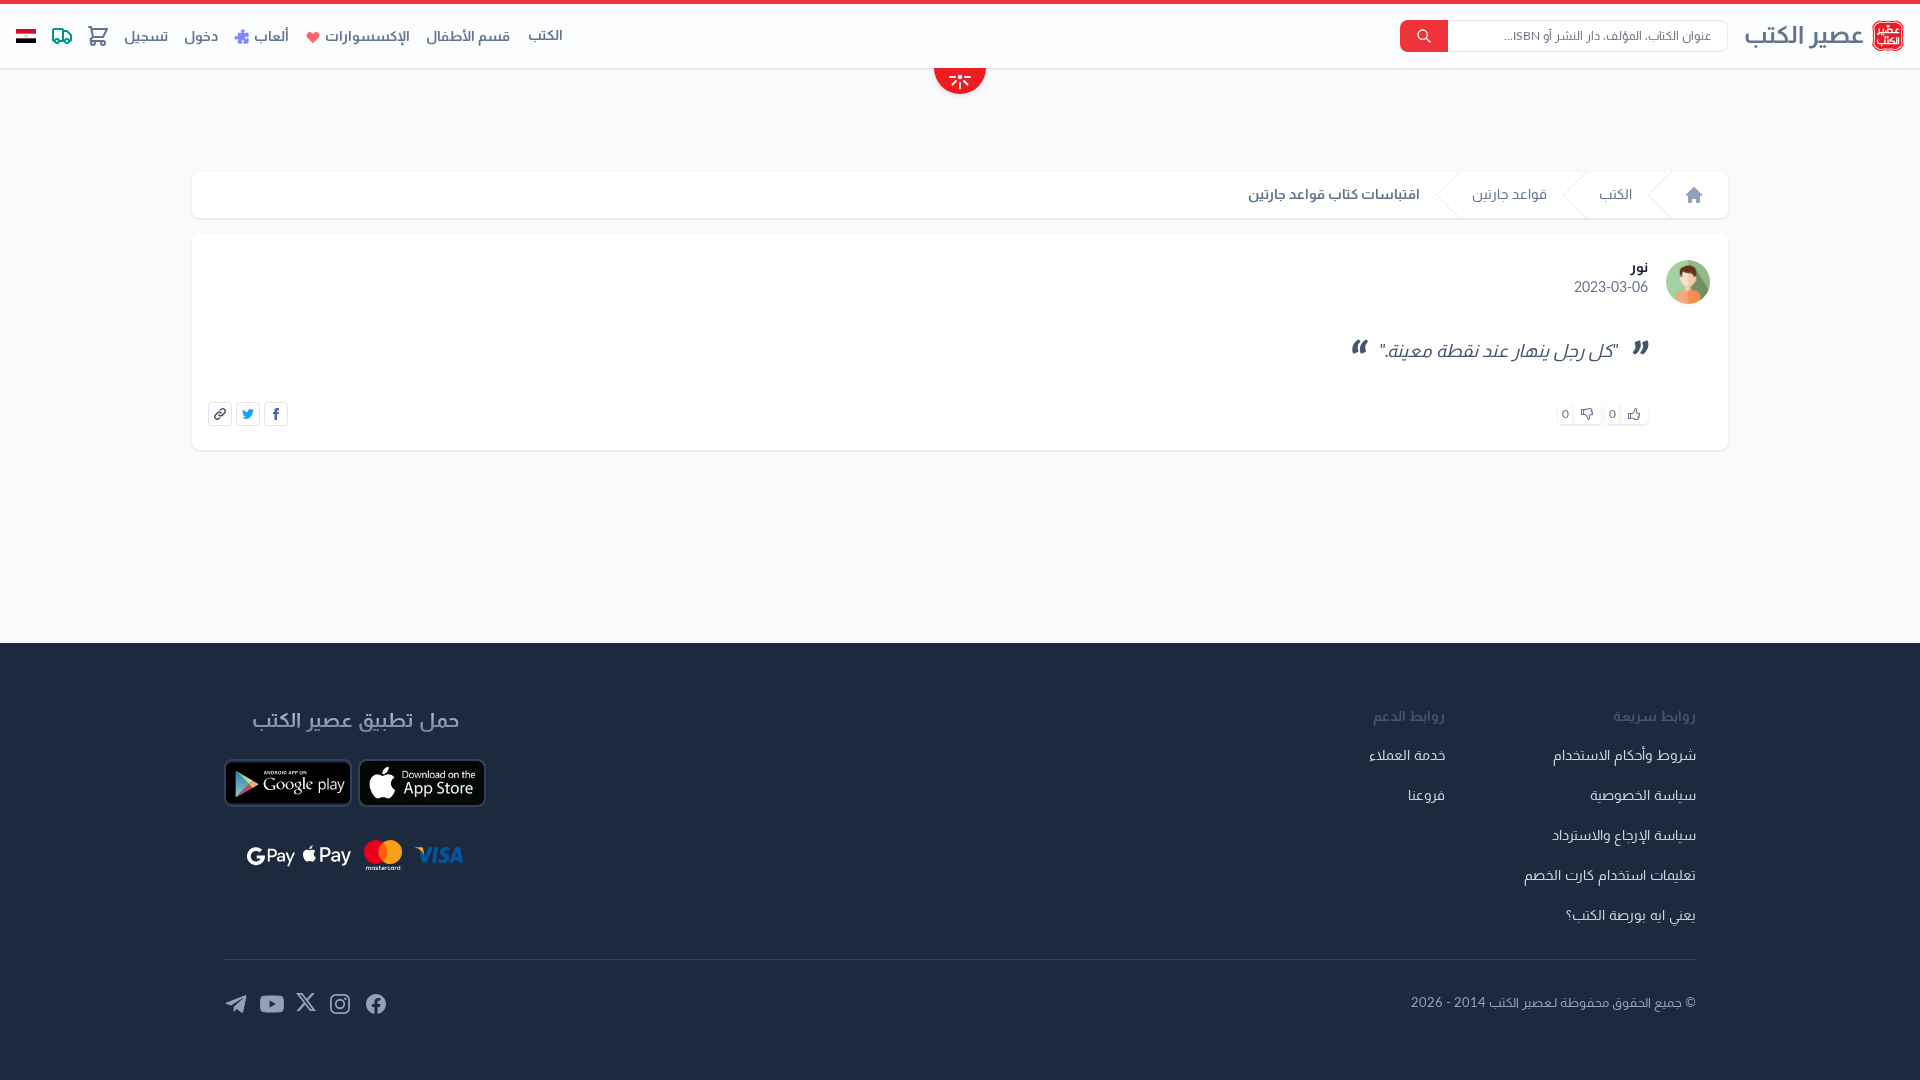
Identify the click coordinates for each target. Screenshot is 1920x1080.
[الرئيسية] (1694, 195)
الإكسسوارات (367, 37)
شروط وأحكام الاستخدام (1624, 756)
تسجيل (146, 37)
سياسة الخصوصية (1643, 796)
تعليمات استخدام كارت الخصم (1610, 876)
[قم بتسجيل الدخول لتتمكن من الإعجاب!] (1634, 414)
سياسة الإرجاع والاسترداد (1624, 836)
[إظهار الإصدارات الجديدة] (960, 83)
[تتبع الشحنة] (62, 36)
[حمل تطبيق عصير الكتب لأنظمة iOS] (422, 783)
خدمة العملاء (1407, 756)
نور (1639, 268)
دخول (201, 37)
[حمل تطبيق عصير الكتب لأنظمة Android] (288, 783)
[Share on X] (248, 414)
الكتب (545, 36)
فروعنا (1426, 796)
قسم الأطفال (468, 37)
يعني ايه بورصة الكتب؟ (1631, 916)
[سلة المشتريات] (98, 36)
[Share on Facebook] (276, 414)
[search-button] (1424, 36)
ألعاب (271, 37)
